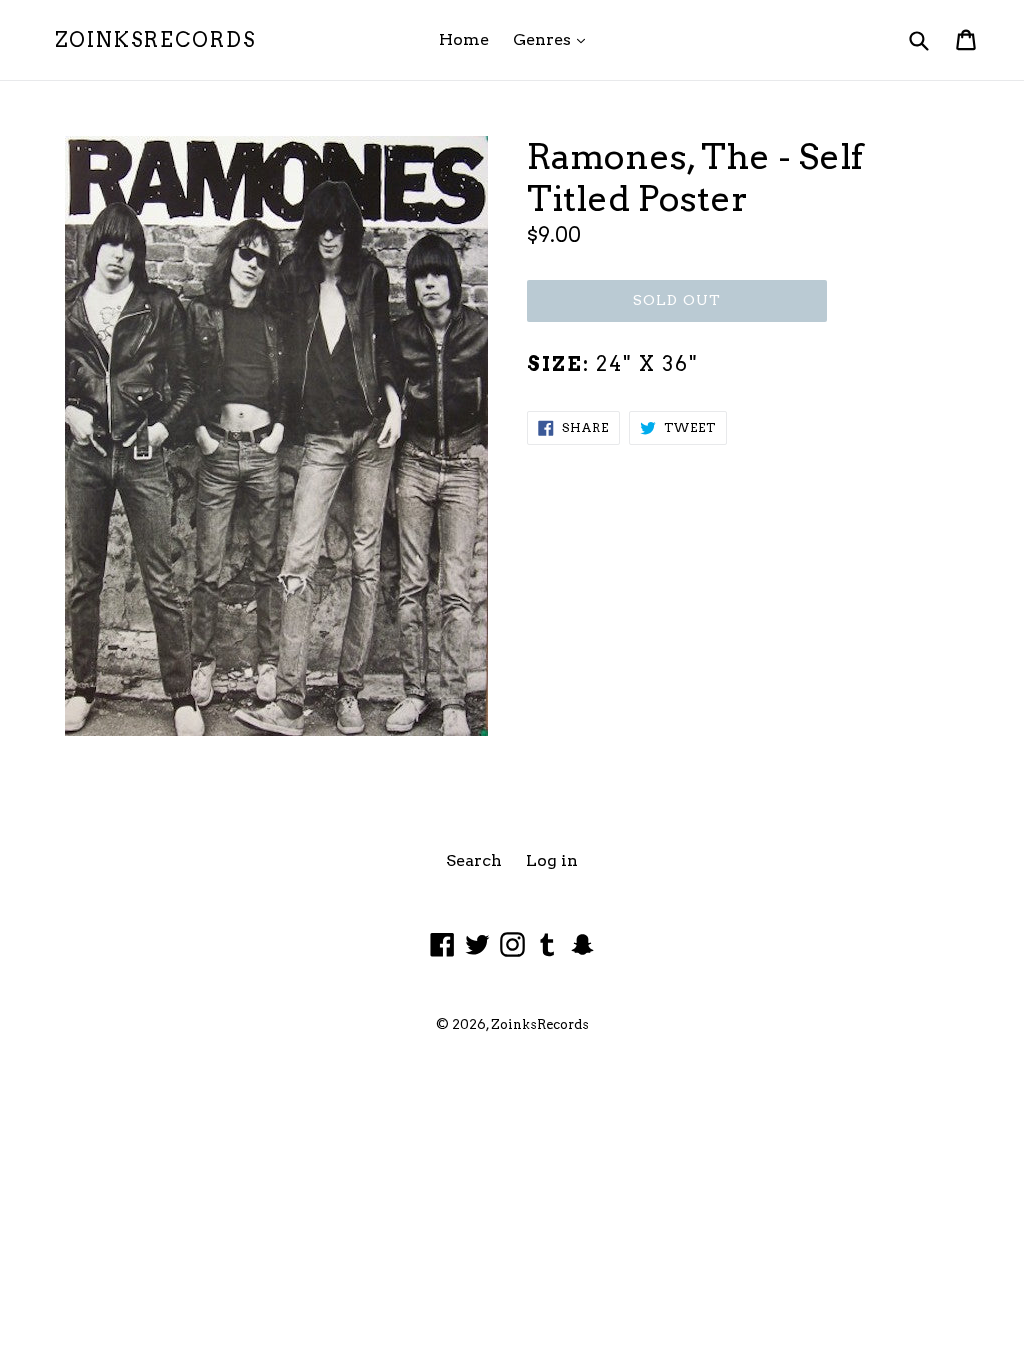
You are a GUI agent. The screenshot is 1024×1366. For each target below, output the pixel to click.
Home (464, 39)
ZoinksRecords (155, 40)
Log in (552, 860)
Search (474, 860)
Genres (554, 39)
